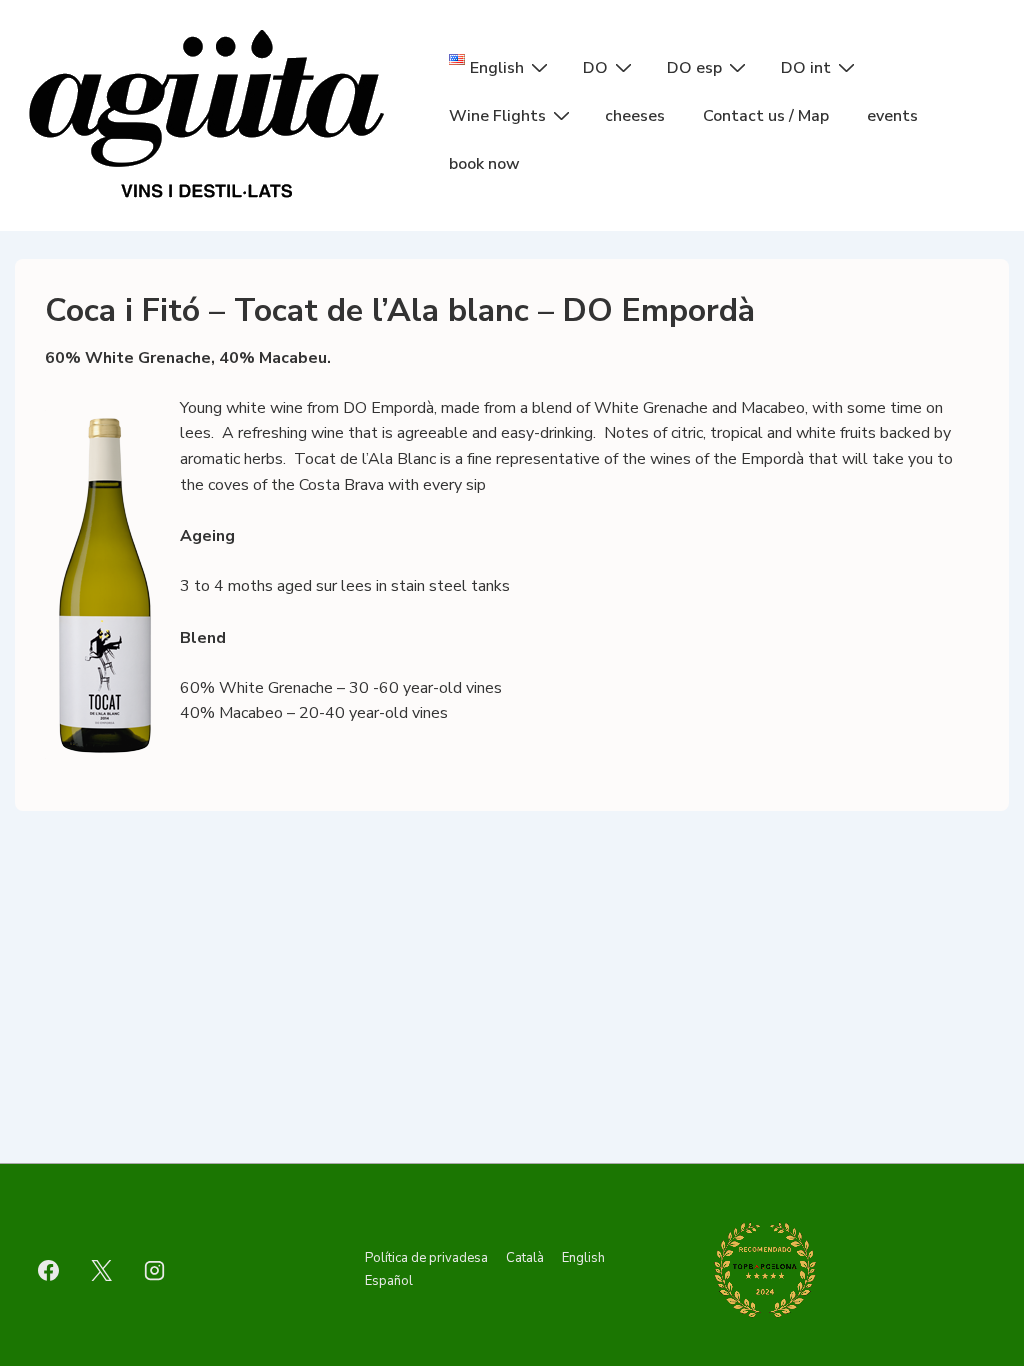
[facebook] (49, 1270)
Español (389, 1281)
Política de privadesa (426, 1258)
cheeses (635, 116)
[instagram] (155, 1270)
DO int (806, 68)
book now (484, 164)
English (583, 1258)
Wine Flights (497, 116)
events (892, 116)
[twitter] (102, 1270)
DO (595, 68)
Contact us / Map (766, 116)
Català (525, 1258)
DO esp (694, 68)
